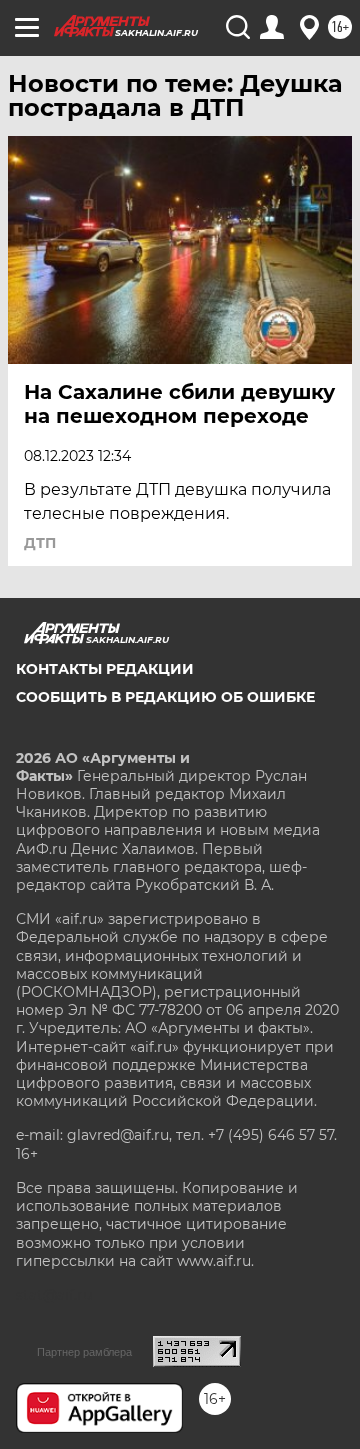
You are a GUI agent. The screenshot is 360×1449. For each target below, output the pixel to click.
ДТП (40, 543)
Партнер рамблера (84, 1352)
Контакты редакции (105, 669)
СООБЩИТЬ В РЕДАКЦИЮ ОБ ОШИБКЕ (165, 697)
